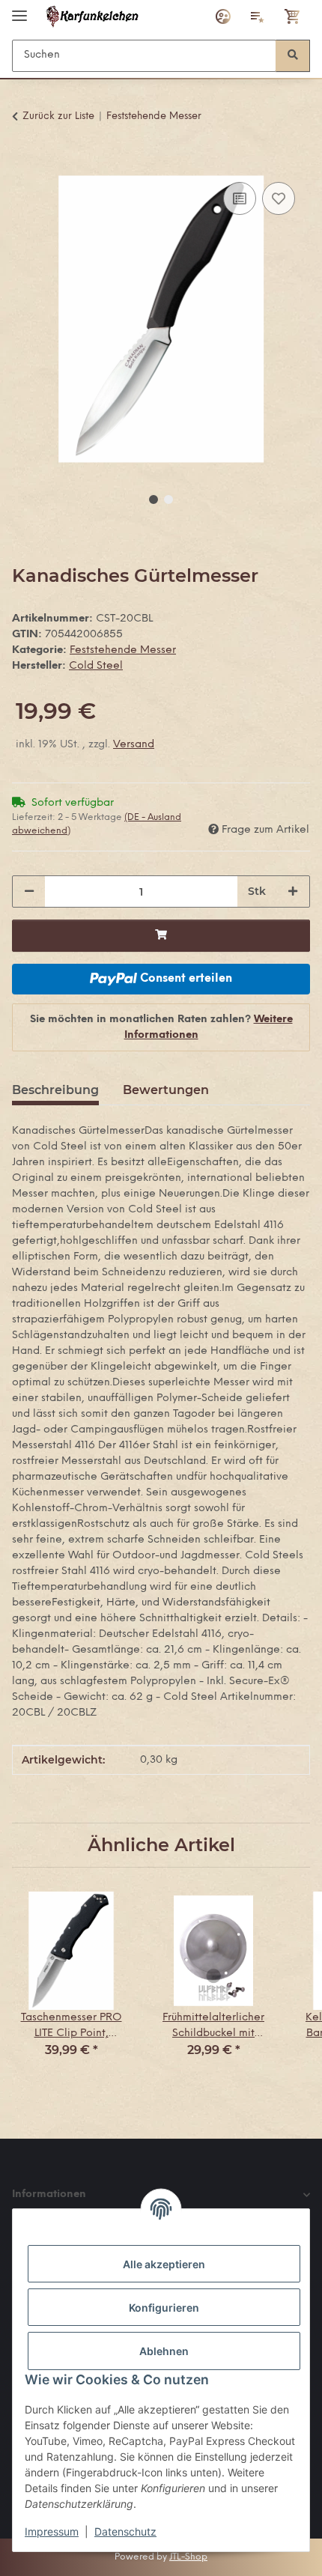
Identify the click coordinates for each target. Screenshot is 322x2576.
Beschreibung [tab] (55, 1090)
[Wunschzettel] (258, 16)
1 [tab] (154, 499)
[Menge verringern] (29, 891)
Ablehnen (164, 2351)
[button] (223, 16)
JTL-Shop (188, 2557)
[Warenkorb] (293, 16)
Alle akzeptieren (164, 2264)
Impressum (52, 2531)
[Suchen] (293, 56)
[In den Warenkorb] (24, 162)
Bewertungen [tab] (166, 1090)
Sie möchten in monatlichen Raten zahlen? (161, 1027)
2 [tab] (168, 499)
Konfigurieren (164, 2308)
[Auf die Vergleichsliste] (240, 198)
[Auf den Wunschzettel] (279, 198)
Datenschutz (125, 2531)
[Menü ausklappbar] (19, 9)
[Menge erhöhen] (293, 891)
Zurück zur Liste (58, 116)
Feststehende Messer (123, 650)
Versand (134, 745)
